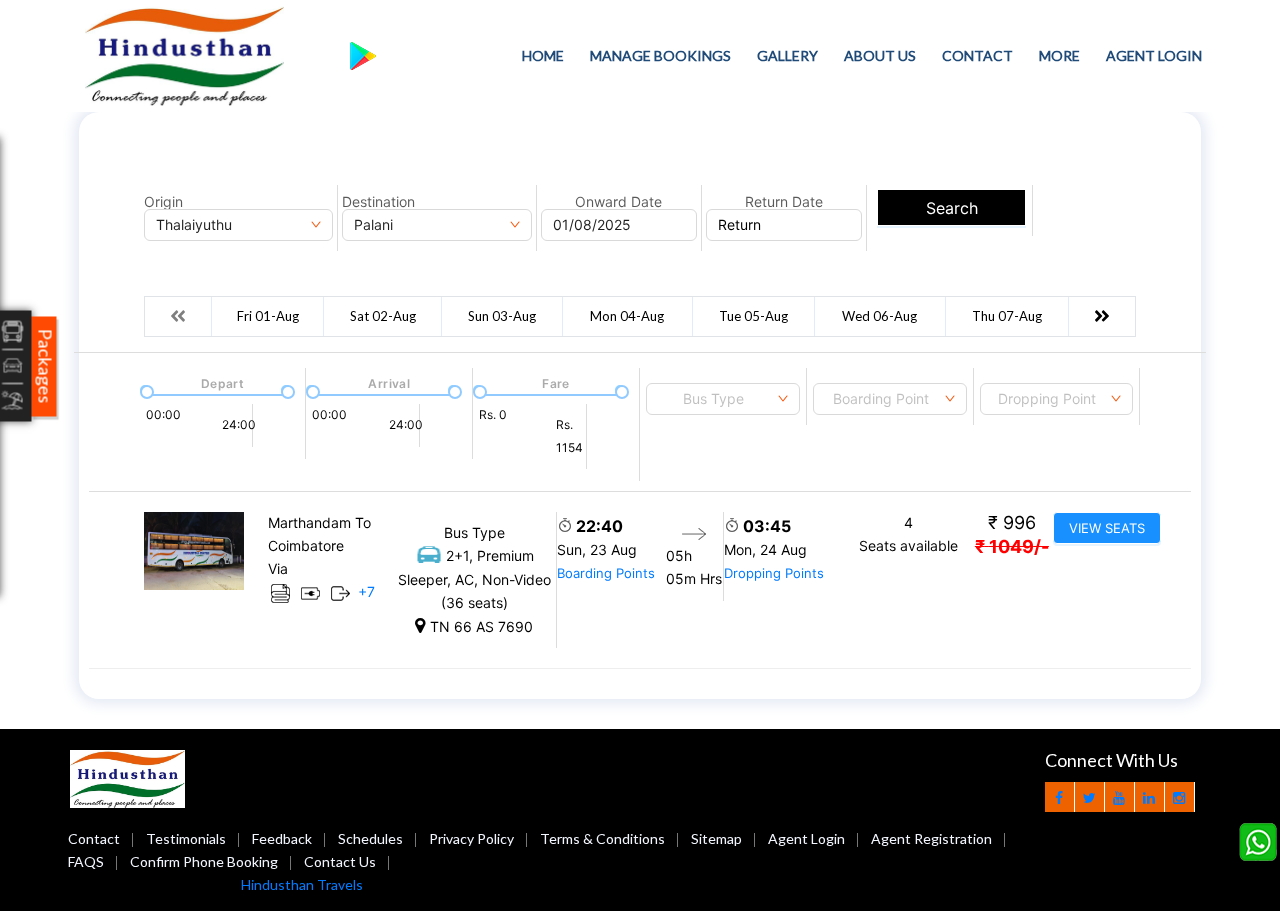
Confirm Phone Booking (204, 861)
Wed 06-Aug (879, 316)
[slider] (145, 390)
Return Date (784, 202)
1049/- (1012, 546)
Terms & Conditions (602, 838)
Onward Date (618, 202)
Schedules (370, 838)
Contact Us (340, 861)
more (1059, 55)
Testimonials (186, 838)
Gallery (787, 55)
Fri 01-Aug (268, 316)
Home (543, 55)
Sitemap (716, 838)
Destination (378, 202)
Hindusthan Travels (302, 884)
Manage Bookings (660, 55)
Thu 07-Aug (1007, 316)
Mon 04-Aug (627, 316)
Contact (977, 55)
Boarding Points (606, 573)
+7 (366, 591)
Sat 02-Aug (383, 316)
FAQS (86, 861)
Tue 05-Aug (753, 316)
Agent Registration (931, 838)
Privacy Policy (471, 838)
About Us (880, 55)
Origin (163, 202)
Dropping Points (774, 573)
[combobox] (723, 399)
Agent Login (1154, 55)
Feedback (282, 838)
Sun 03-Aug (502, 316)
